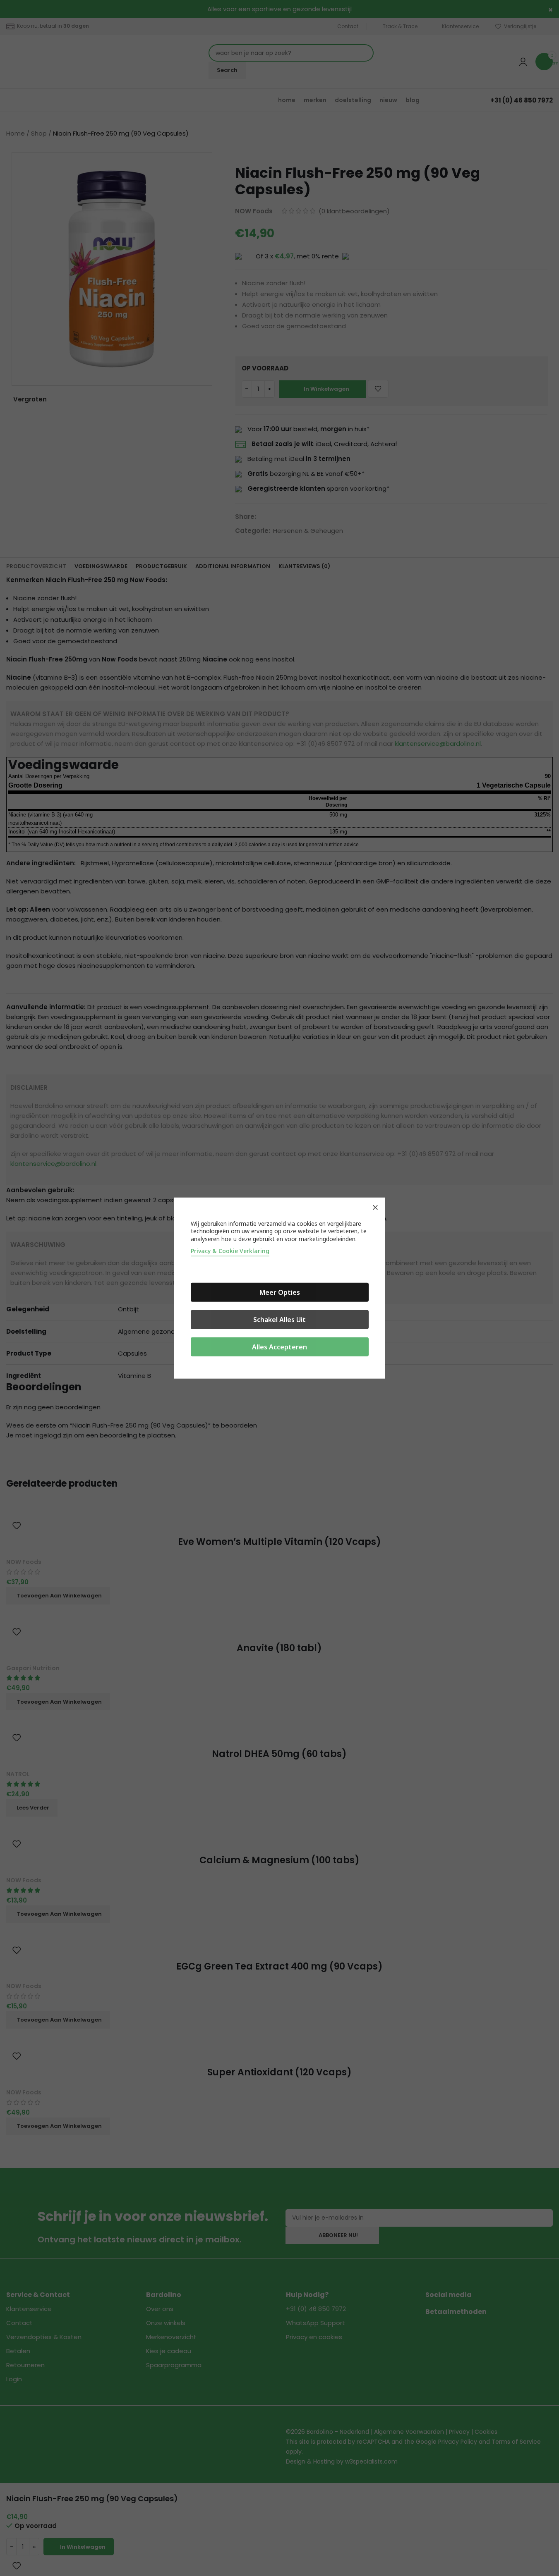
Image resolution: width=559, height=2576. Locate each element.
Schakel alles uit (279, 1320)
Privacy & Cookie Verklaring (230, 1251)
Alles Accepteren (279, 1347)
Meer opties (280, 1292)
